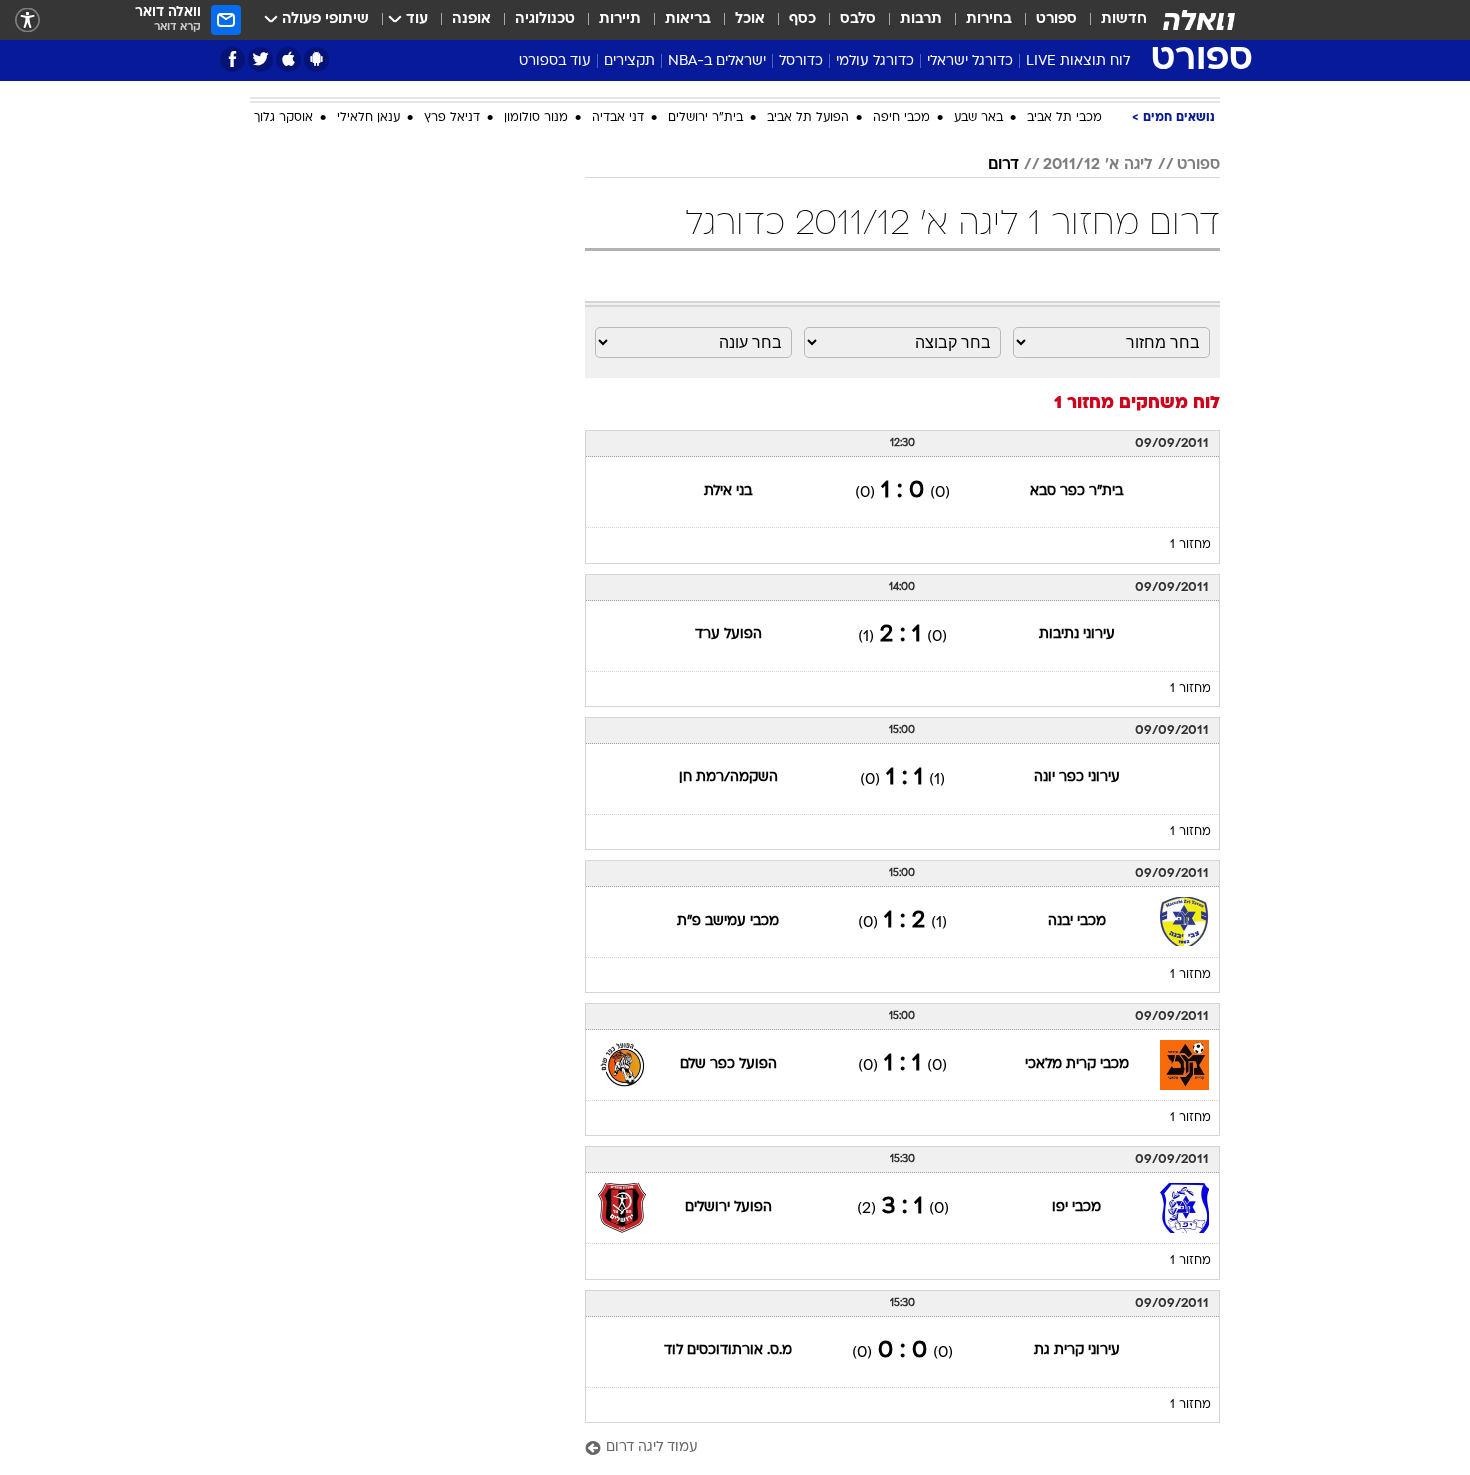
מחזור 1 (1190, 545)
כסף (802, 19)
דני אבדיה (618, 118)
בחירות (989, 19)
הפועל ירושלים (728, 1207)
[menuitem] (1112, 20)
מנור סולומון (536, 118)
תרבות (921, 19)
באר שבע (978, 118)
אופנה (471, 19)
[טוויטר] (260, 59)
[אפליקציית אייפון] (288, 59)
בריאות (688, 19)
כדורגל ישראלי (970, 61)
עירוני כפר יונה (1077, 777)
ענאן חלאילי (368, 118)
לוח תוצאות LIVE (1078, 61)
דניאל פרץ (452, 118)
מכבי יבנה (1077, 921)
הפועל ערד (728, 634)
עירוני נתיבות (1077, 634)
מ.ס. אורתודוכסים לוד (728, 1350)
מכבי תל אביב (1064, 118)
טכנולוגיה (545, 19)
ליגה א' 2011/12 (1098, 165)
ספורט (1056, 19)
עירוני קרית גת (1077, 1350)
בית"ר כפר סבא (1076, 491)
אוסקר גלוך (283, 118)
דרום (1003, 165)
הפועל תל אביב (808, 118)
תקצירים (629, 61)
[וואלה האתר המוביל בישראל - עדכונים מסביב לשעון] (1199, 20)
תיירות (620, 19)
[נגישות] (27, 20)
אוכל (750, 19)
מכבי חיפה (901, 118)
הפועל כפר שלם (728, 1064)
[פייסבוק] (232, 59)
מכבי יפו (1076, 1207)
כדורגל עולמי (875, 61)
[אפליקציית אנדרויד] (316, 59)
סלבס (858, 19)
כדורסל (801, 61)
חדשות (1124, 19)
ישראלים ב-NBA (717, 61)
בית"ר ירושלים (705, 118)
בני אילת (728, 491)
